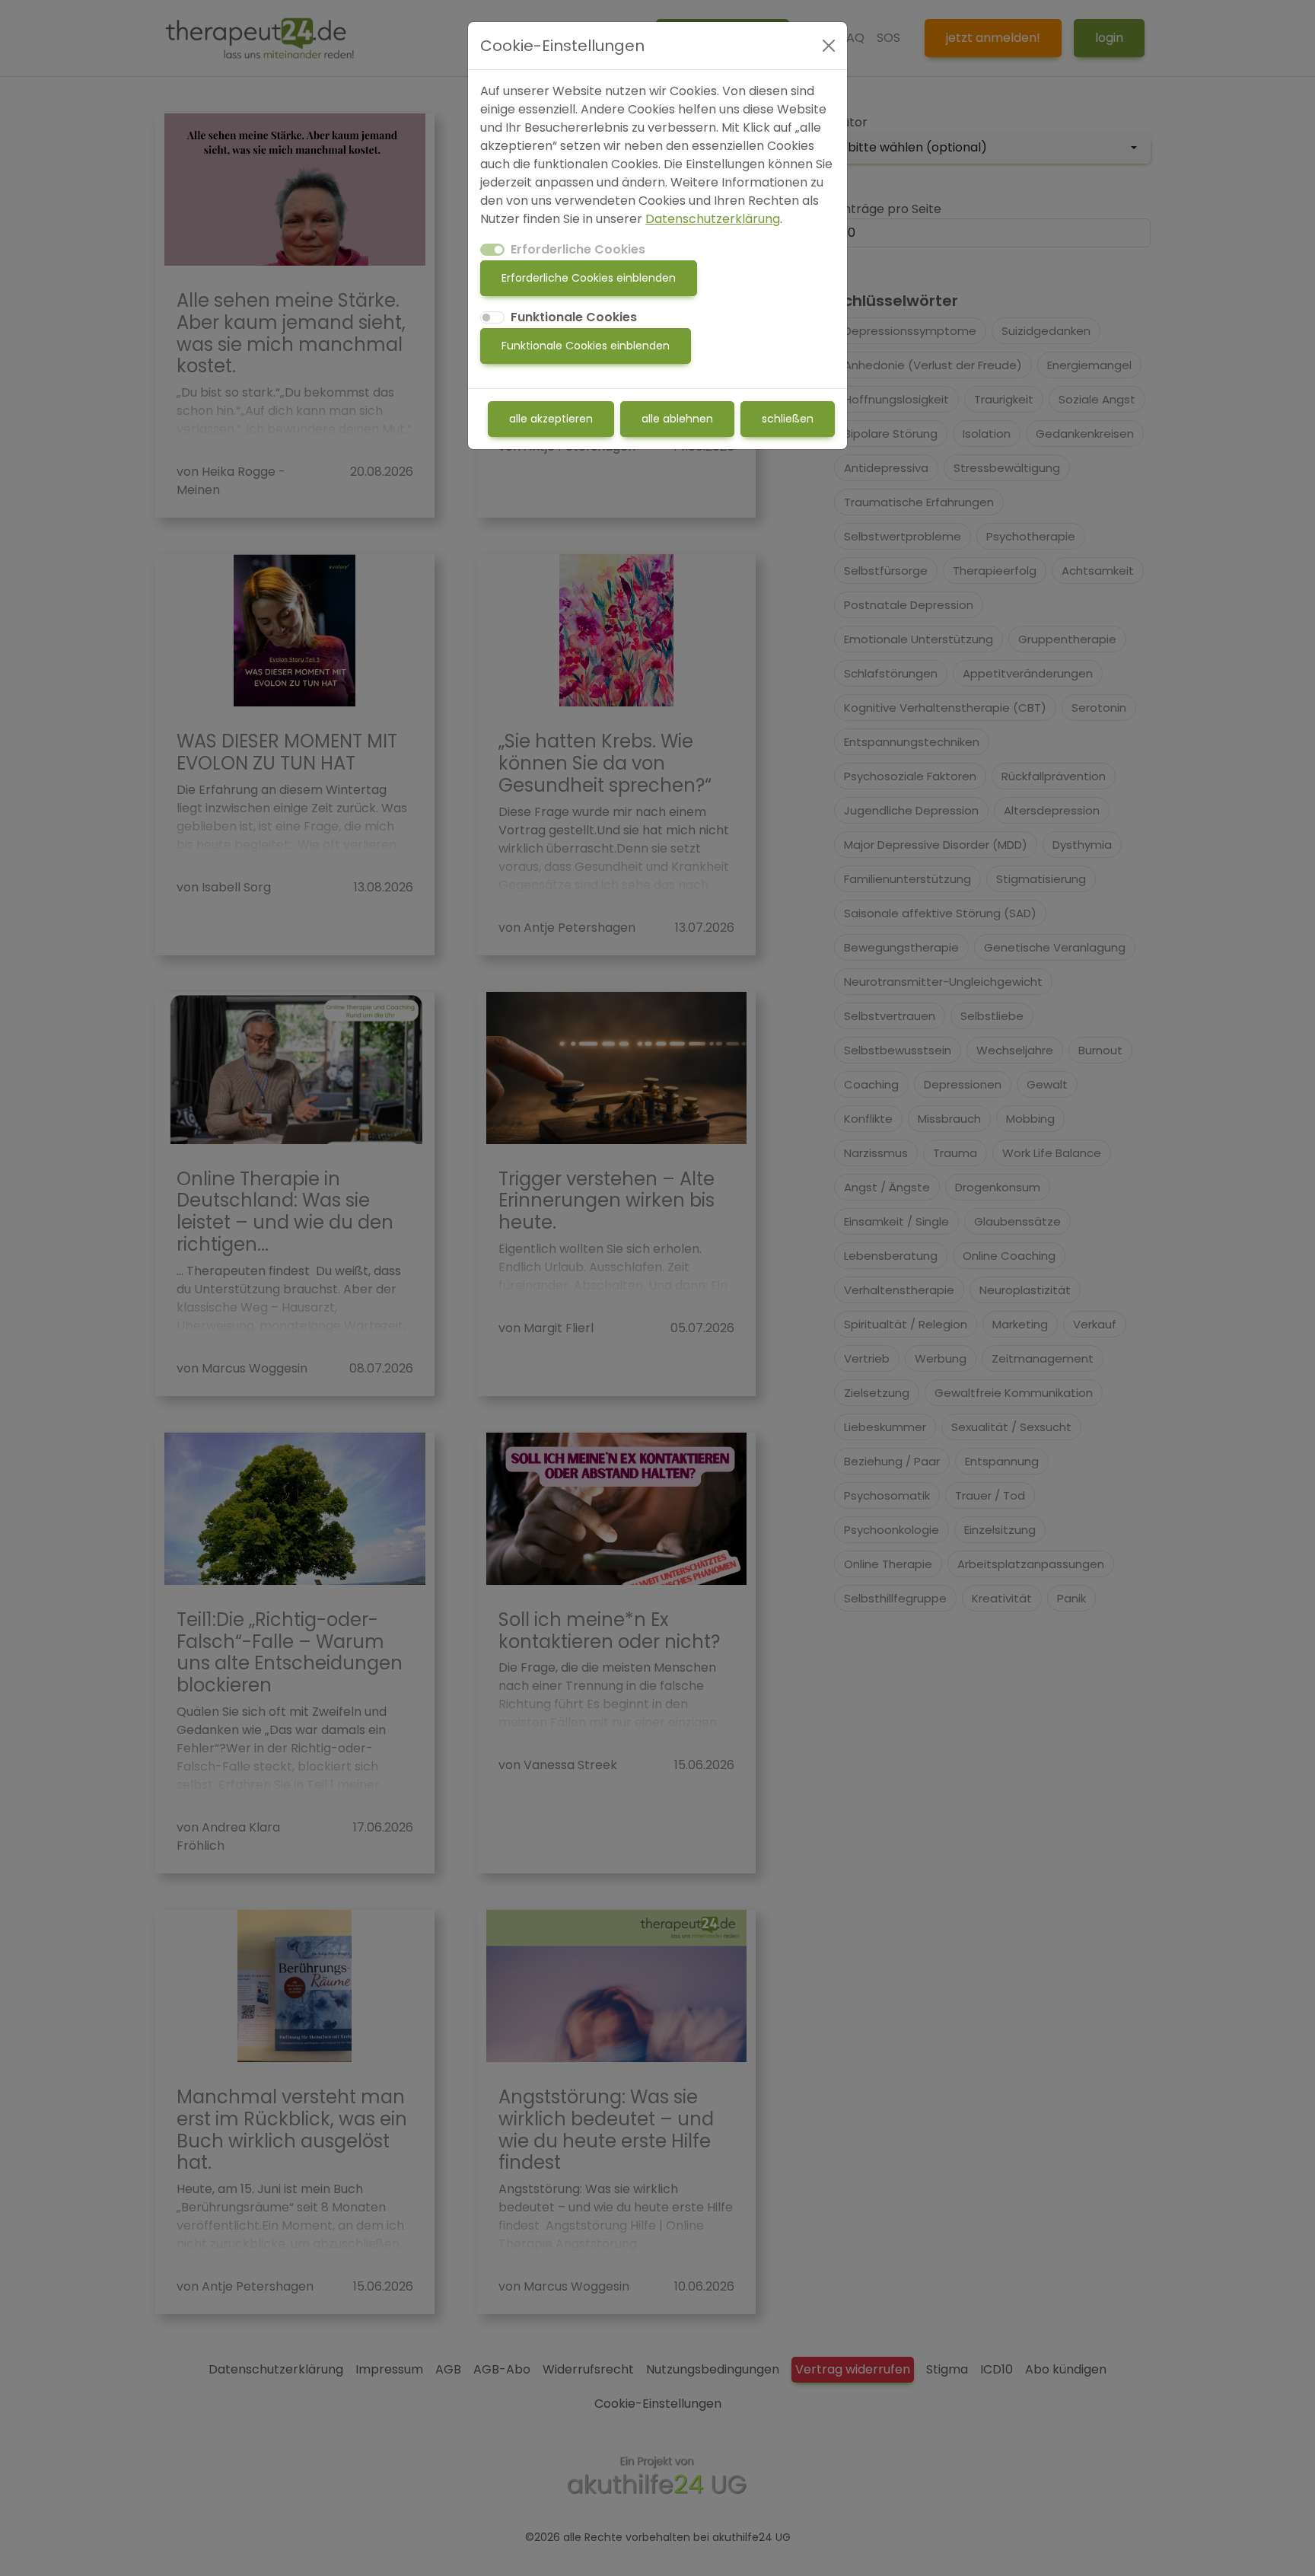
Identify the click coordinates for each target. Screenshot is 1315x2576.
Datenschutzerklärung (713, 219)
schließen (788, 419)
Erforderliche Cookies (578, 249)
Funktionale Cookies (574, 317)
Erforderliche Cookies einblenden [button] (589, 278)
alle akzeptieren (551, 419)
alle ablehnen (677, 419)
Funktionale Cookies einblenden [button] (586, 346)
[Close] (829, 46)
